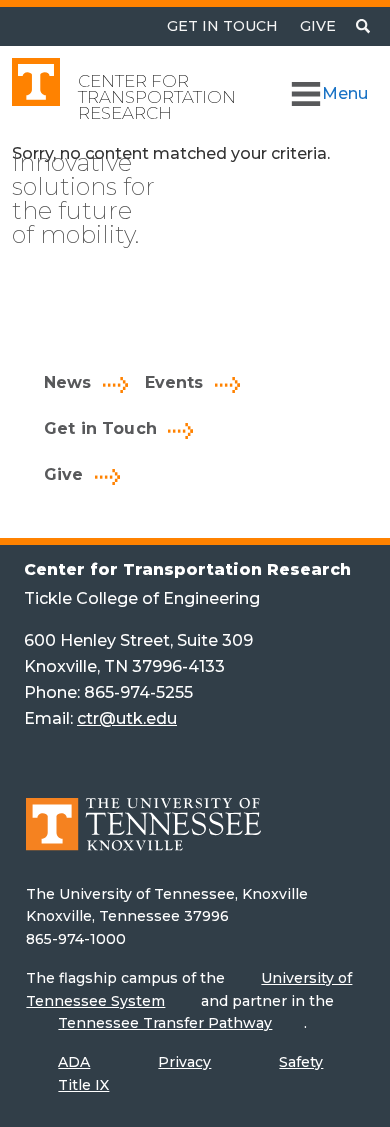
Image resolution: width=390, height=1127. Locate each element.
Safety (301, 1062)
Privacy (184, 1062)
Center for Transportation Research (157, 97)
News (68, 382)
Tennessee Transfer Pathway (165, 1023)
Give (318, 26)
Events (174, 382)
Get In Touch (222, 26)
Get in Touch (100, 428)
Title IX (83, 1085)
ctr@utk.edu (127, 718)
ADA (74, 1062)
